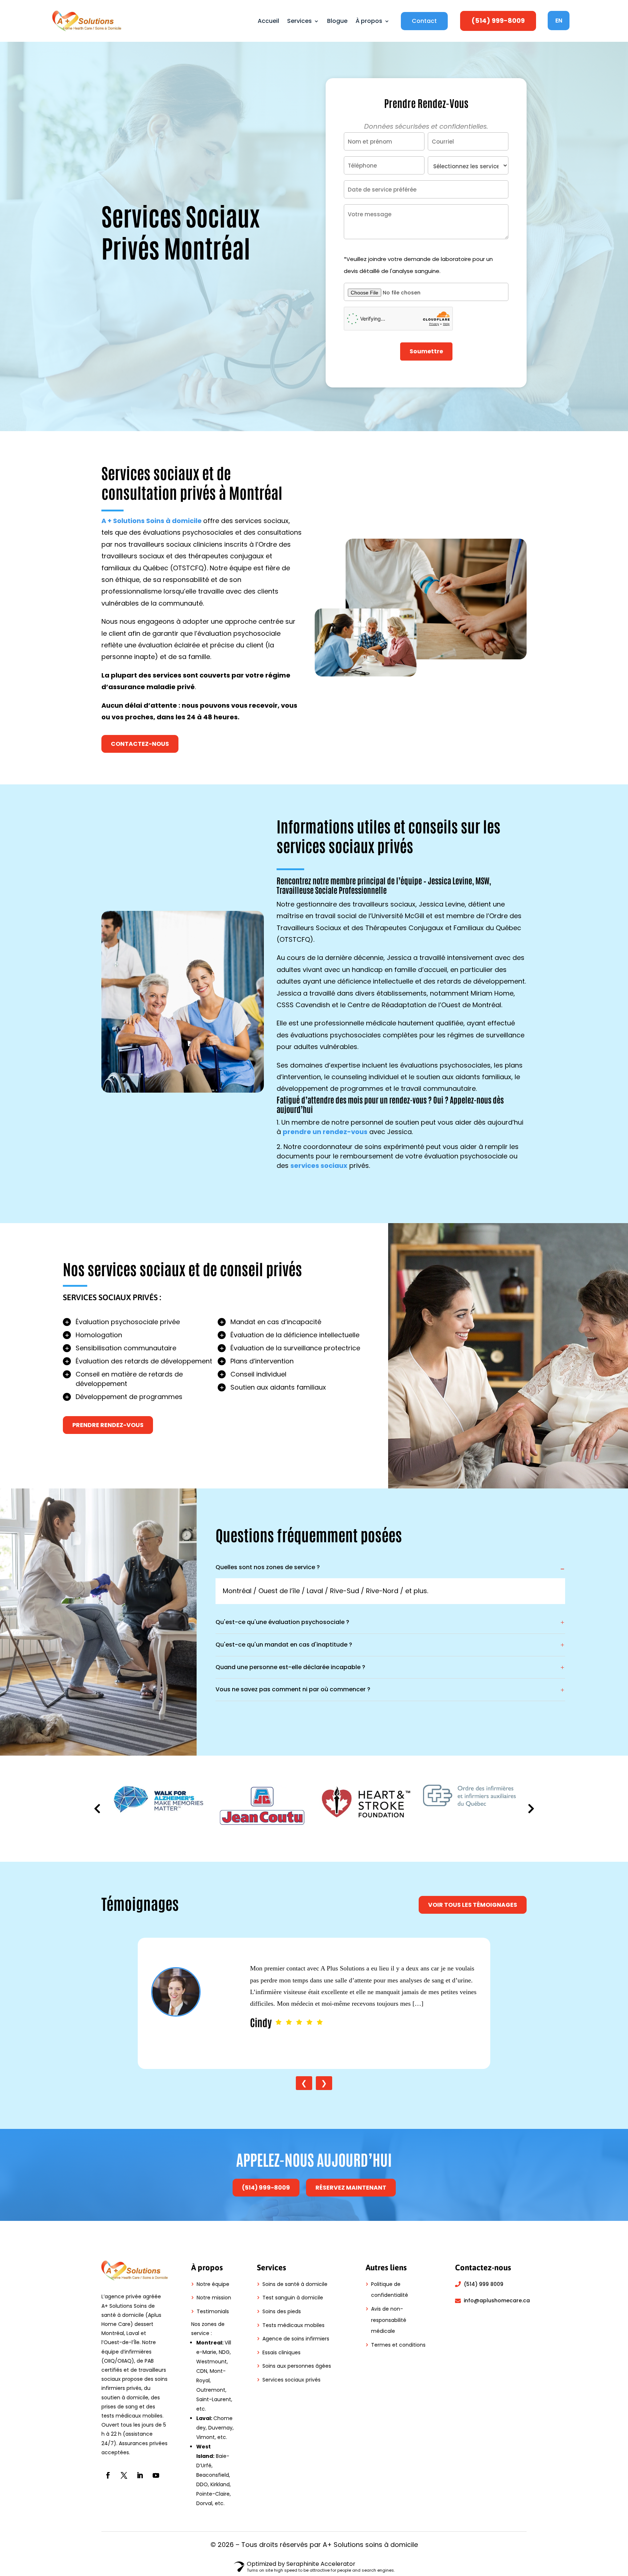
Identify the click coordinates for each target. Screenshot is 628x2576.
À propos (369, 21)
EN (559, 21)
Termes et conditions (398, 2345)
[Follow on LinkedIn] (140, 2475)
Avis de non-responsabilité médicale (389, 2320)
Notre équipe (213, 2284)
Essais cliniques (281, 2352)
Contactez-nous (140, 744)
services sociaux (319, 1166)
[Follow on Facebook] (108, 2475)
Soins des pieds (282, 2311)
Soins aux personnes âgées (297, 2366)
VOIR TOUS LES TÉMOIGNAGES (473, 1905)
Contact (424, 21)
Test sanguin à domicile (293, 2298)
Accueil (268, 21)
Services (299, 21)
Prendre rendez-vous (108, 1425)
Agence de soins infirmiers (296, 2339)
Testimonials (213, 2311)
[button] (531, 1809)
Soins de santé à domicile (295, 2284)
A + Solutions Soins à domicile (152, 521)
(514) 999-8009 (498, 21)
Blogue (337, 21)
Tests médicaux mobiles (293, 2325)
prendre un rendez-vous (325, 1132)
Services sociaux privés (291, 2380)
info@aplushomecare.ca (497, 2300)
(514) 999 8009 (484, 2284)
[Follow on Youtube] (156, 2475)
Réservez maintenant (351, 2188)
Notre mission (214, 2298)
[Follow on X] (124, 2475)
